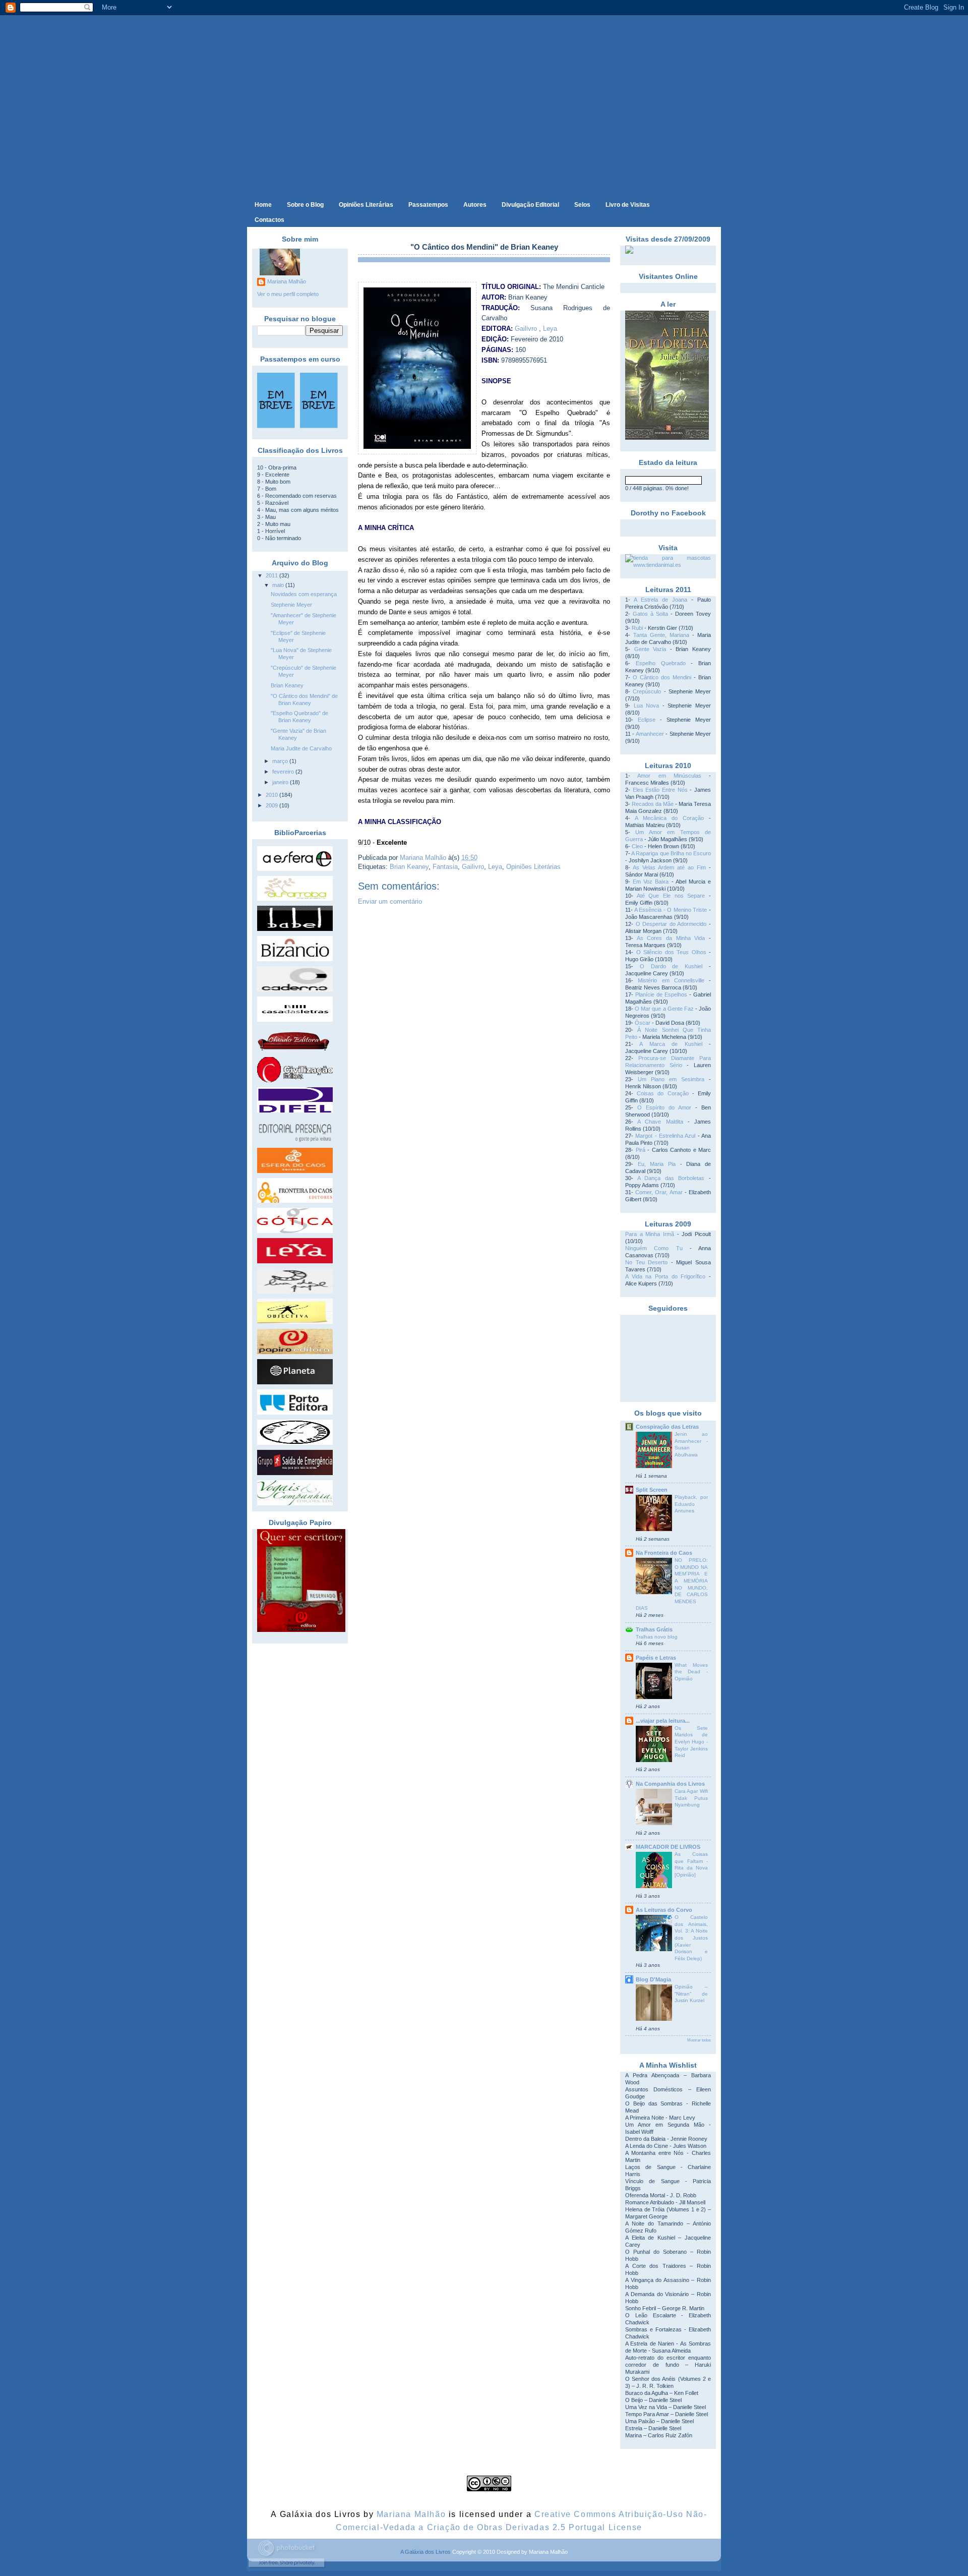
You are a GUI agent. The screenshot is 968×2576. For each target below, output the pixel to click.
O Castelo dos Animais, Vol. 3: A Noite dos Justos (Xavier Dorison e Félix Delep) (691, 1938)
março (281, 761)
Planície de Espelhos (661, 994)
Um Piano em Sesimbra (671, 1079)
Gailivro (526, 329)
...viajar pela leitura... (663, 1721)
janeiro (281, 782)
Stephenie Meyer (291, 605)
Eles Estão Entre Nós (660, 790)
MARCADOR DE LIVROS (668, 1847)
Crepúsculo (647, 691)
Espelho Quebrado (661, 663)
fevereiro (284, 772)
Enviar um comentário (390, 901)
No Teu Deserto (646, 1262)
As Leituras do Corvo (664, 1910)
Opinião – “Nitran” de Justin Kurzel (691, 1994)
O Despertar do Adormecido (671, 924)
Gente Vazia (650, 649)
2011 (273, 575)
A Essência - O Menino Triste (671, 910)
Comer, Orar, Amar (659, 1192)
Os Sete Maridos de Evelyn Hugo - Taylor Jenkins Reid (691, 1742)
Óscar (643, 1023)
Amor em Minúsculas (669, 776)
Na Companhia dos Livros (670, 1784)
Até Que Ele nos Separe (671, 896)
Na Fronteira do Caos (664, 1553)
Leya (550, 329)
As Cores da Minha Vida (671, 938)
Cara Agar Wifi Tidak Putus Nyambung (691, 1798)
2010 (273, 795)
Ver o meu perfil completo (288, 294)
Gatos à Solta (650, 614)
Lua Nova (647, 706)
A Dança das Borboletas (671, 1178)
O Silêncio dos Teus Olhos (671, 952)
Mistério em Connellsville (671, 980)
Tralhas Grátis (654, 1629)
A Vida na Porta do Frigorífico (665, 1276)
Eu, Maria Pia (657, 1164)
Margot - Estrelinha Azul (665, 1136)
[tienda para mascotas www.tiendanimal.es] (668, 565)
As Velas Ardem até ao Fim (669, 867)
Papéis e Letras (656, 1658)
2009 (273, 805)
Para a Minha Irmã (650, 1234)
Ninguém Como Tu (654, 1248)
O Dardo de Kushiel (671, 966)
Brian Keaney (287, 685)
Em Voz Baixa (651, 882)
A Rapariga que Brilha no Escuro (671, 853)
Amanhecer (650, 734)
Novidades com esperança (304, 594)
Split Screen (652, 1490)
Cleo (637, 846)
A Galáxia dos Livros (426, 2552)
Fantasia (445, 867)
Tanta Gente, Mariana (661, 635)
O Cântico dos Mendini (662, 677)
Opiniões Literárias (533, 867)
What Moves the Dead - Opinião (691, 1672)
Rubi (637, 628)
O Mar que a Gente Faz (664, 1009)
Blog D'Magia (653, 1979)
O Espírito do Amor (664, 1107)
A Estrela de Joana (660, 600)
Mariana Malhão (287, 281)
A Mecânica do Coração (669, 818)
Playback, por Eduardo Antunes (691, 1504)
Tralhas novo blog (657, 1637)
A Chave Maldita (660, 1122)
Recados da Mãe (653, 804)
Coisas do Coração (662, 1093)
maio (279, 585)
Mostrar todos (699, 2040)
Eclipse (647, 720)
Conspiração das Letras (667, 1427)
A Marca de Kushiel (671, 1044)
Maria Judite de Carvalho (301, 748)
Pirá (641, 1150)
